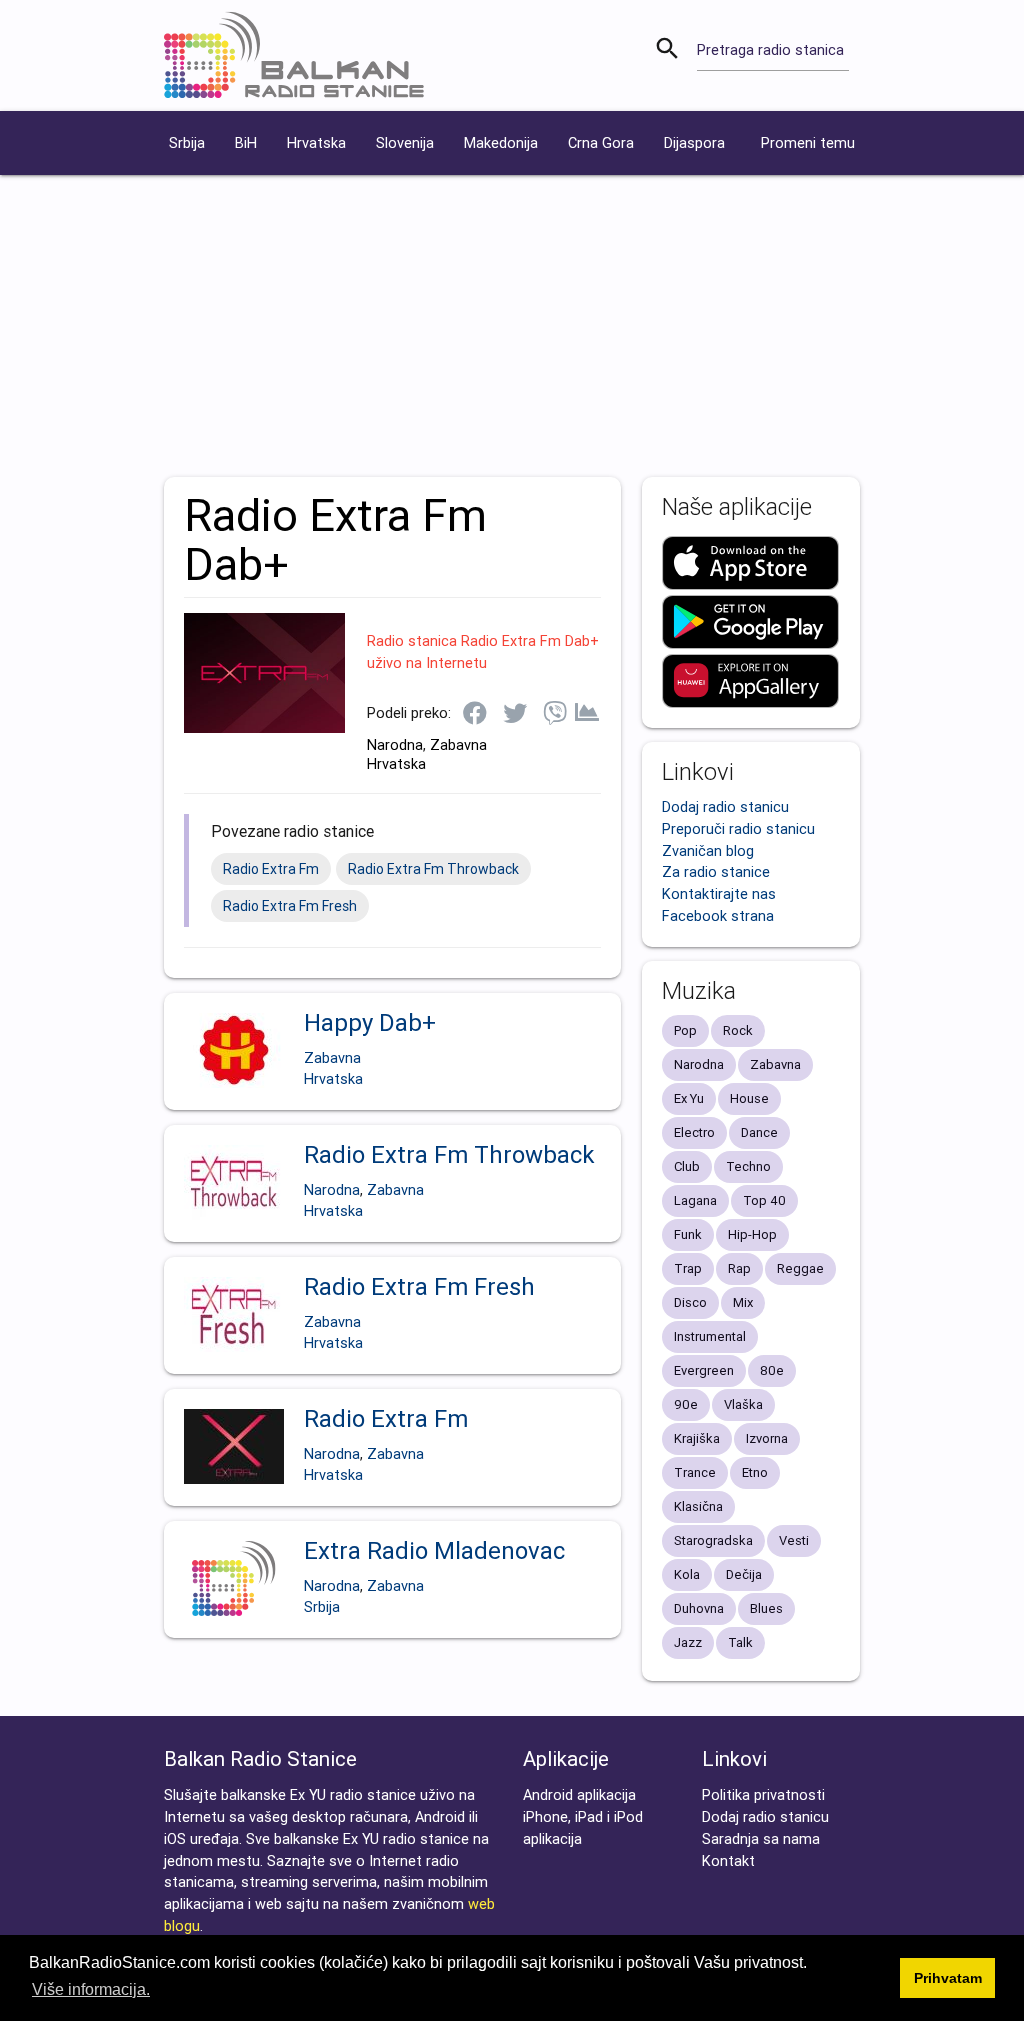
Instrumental (710, 1336)
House (749, 1098)
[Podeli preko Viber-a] (555, 715)
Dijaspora (694, 142)
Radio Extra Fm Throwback (433, 869)
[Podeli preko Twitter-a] (515, 715)
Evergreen (704, 1370)
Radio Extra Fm (271, 869)
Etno (755, 1472)
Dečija (744, 1574)
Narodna (395, 744)
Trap (688, 1268)
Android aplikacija (579, 1794)
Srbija (187, 142)
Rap (739, 1268)
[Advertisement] (512, 325)
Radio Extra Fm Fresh (290, 906)
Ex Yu (689, 1098)
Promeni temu (808, 142)
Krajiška (697, 1438)
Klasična (698, 1506)
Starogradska (713, 1540)
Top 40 (764, 1200)
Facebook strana (718, 915)
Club (687, 1166)
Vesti (794, 1540)
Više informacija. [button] (91, 1989)
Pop (685, 1030)
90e (686, 1404)
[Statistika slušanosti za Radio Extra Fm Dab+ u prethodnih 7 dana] (587, 714)
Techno (748, 1166)
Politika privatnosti (763, 1794)
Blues (766, 1608)
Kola (687, 1574)
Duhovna (699, 1608)
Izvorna (767, 1438)
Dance (759, 1132)
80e (772, 1370)
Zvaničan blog (708, 850)
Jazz (688, 1642)
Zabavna (458, 744)
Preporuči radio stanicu (738, 828)
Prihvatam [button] (948, 1978)
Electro (694, 1132)
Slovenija (405, 142)
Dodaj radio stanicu (725, 806)
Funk (688, 1234)
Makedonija (501, 142)
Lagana (695, 1200)
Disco (690, 1302)
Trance (695, 1472)
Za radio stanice (716, 871)
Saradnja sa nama (761, 1838)
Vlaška (743, 1404)
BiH (246, 142)
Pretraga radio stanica (770, 49)
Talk (740, 1642)
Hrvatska (316, 142)
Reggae (800, 1268)
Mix (743, 1302)
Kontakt (728, 1860)
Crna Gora (601, 142)
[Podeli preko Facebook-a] (475, 715)
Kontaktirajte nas (719, 893)
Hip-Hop (752, 1234)
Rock (738, 1030)
